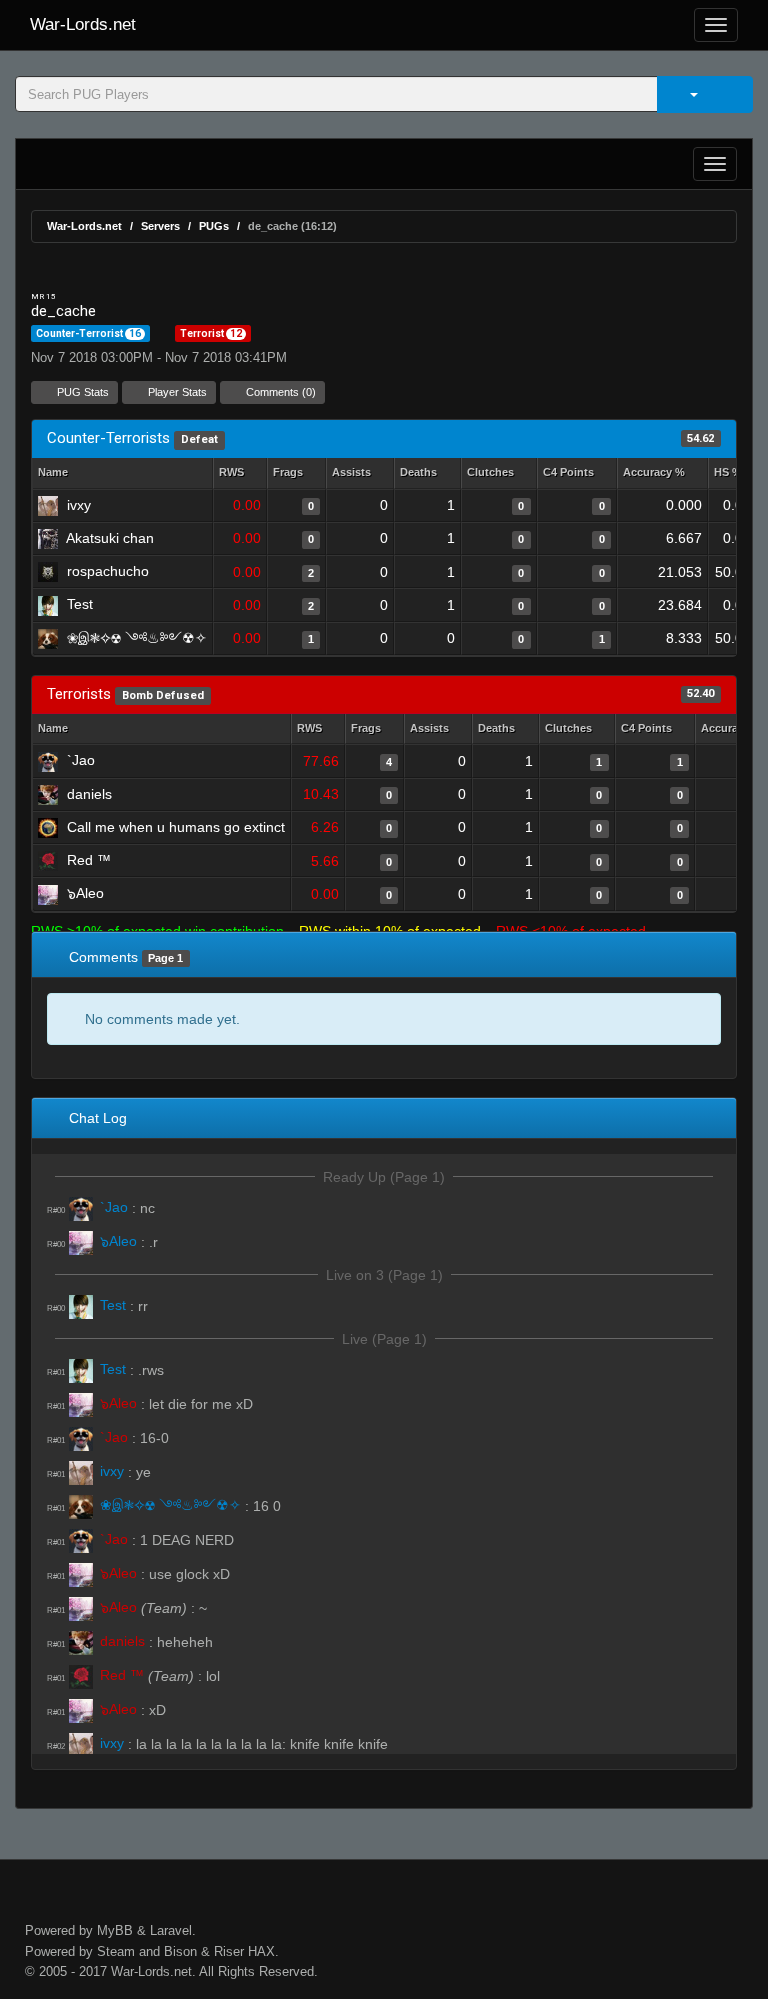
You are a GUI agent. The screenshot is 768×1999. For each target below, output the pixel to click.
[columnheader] (240, 473)
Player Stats (176, 392)
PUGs (214, 226)
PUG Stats (81, 392)
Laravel (171, 1930)
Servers (160, 226)
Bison (180, 1951)
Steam (116, 1951)
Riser (229, 1951)
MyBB (115, 1930)
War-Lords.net (83, 24)
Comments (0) (279, 392)
